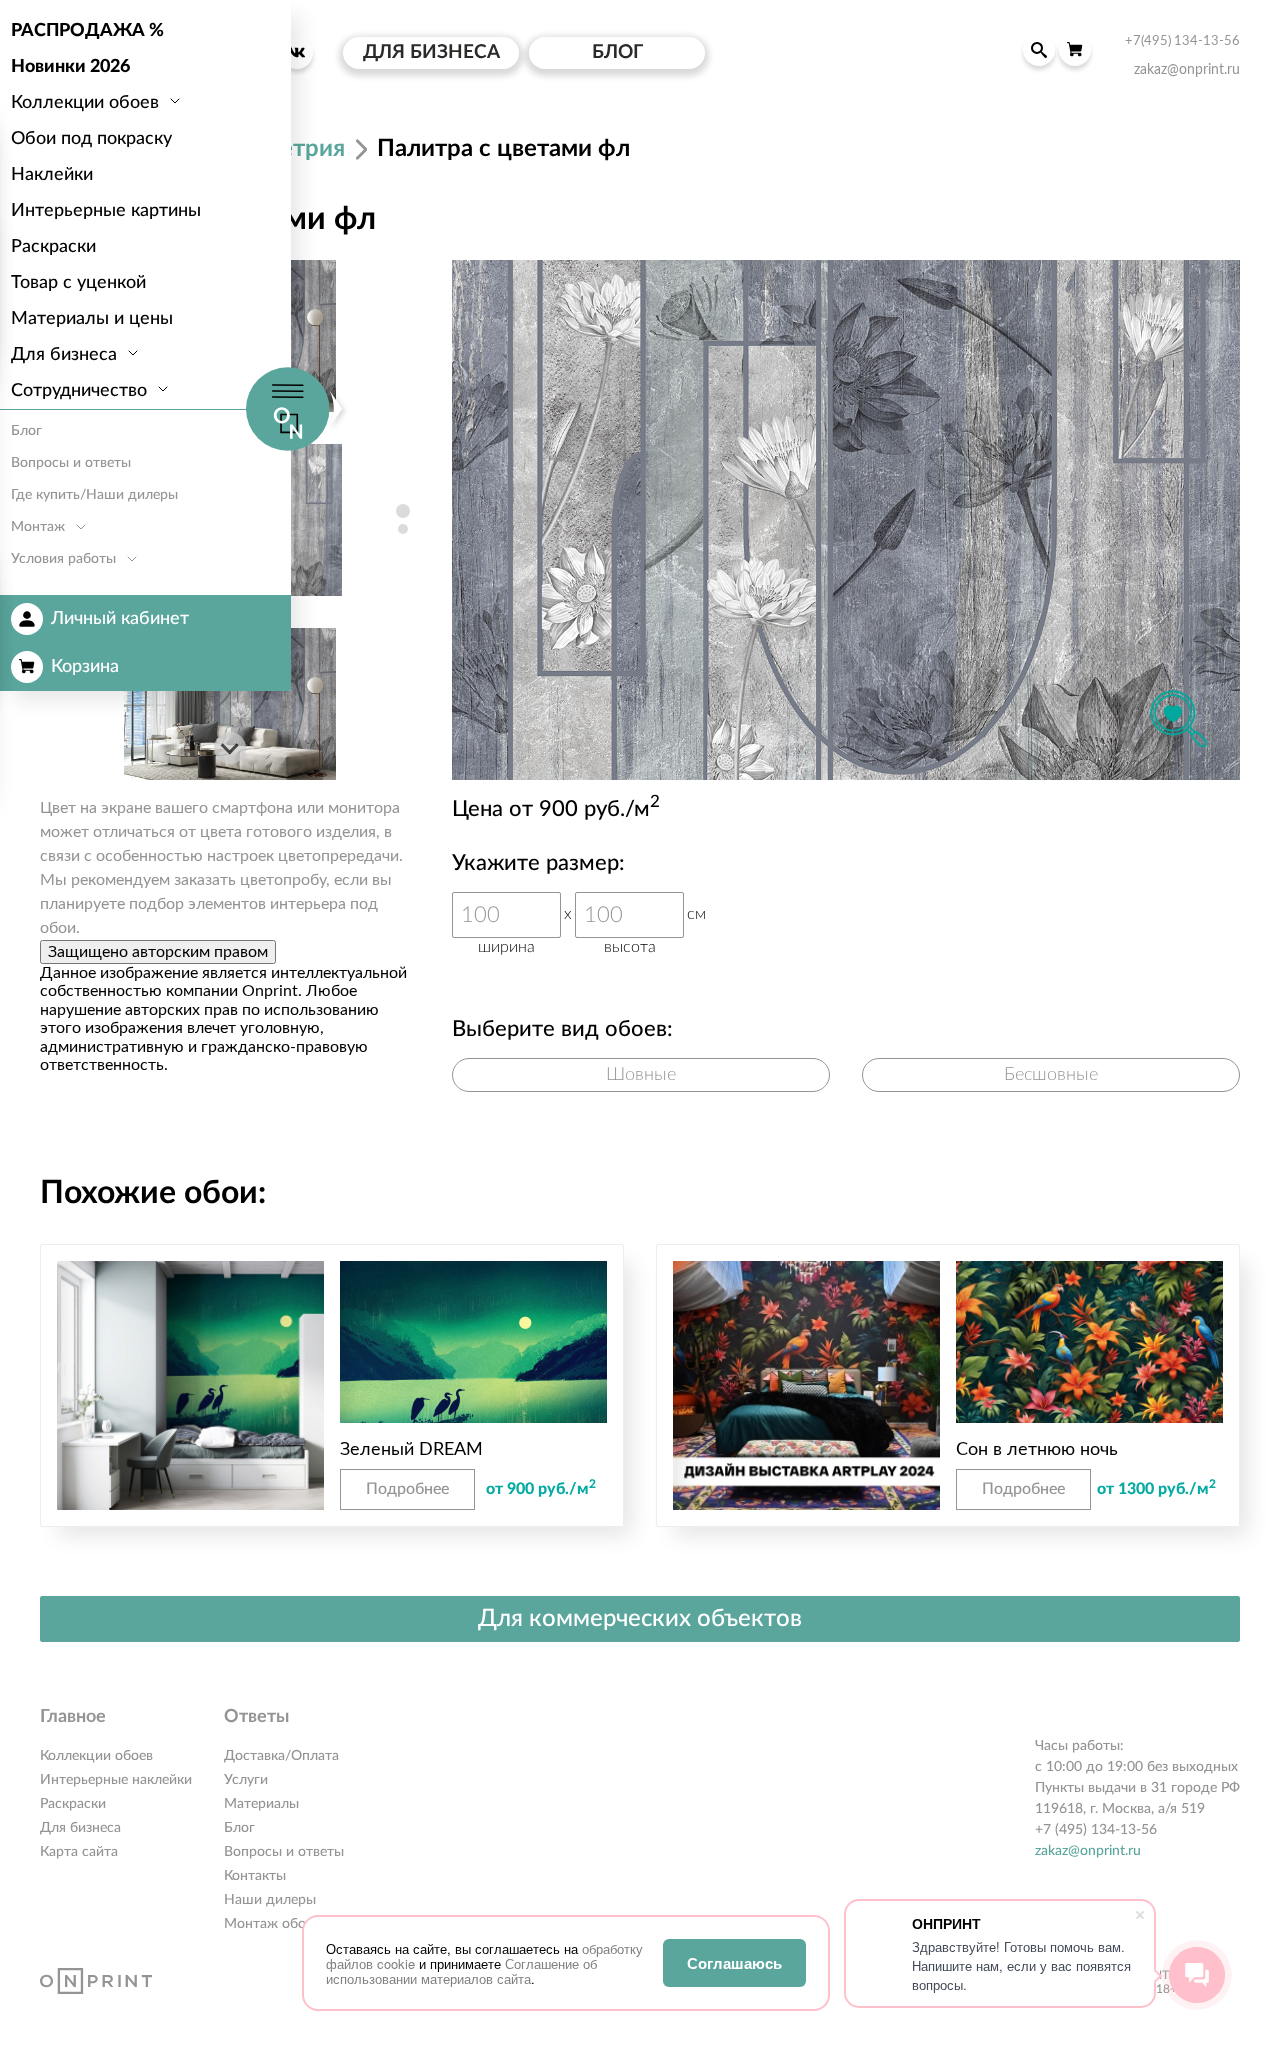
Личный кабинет (120, 619)
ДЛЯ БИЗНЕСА (431, 52)
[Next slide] (230, 748)
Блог (239, 1828)
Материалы (261, 1804)
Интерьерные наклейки (116, 1780)
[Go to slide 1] (403, 511)
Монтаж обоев (272, 1924)
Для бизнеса (80, 1828)
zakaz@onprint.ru (1088, 1851)
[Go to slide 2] (403, 529)
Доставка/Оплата (281, 1756)
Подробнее (407, 1489)
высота (630, 947)
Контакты (255, 1876)
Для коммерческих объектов (640, 1619)
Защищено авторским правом (158, 952)
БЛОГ (617, 52)
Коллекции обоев (96, 1756)
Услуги (246, 1780)
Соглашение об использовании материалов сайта (461, 1971)
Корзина (85, 667)
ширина (506, 947)
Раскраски (73, 1804)
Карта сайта (79, 1852)
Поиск (1039, 50)
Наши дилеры (270, 1900)
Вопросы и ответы (284, 1852)
